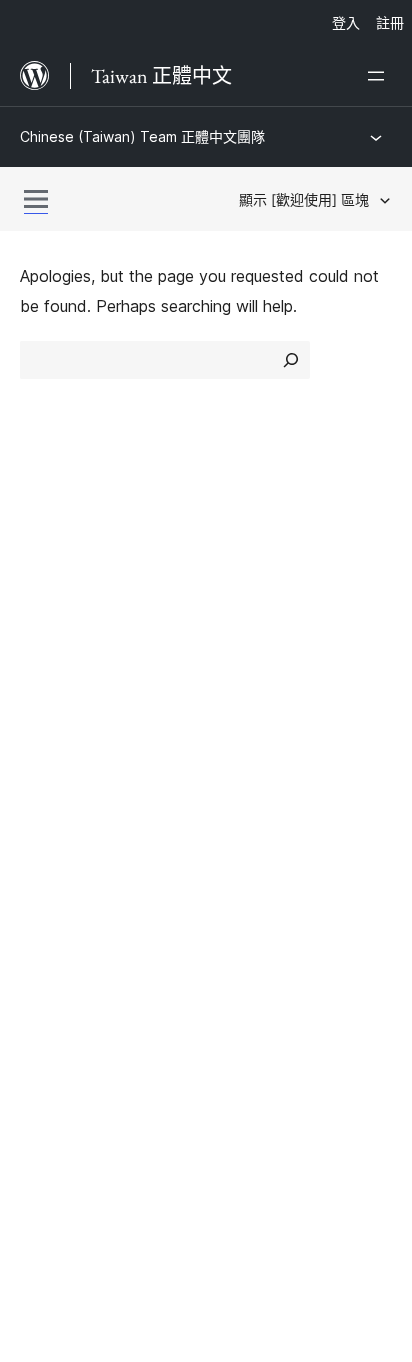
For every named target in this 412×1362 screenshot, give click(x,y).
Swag (246, 826)
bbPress (60, 962)
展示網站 (248, 548)
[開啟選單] (380, 76)
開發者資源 (60, 790)
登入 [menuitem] (346, 22)
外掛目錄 (248, 619)
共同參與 (248, 720)
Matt (48, 927)
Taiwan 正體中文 (128, 1088)
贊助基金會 (266, 790)
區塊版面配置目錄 (280, 654)
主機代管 (52, 619)
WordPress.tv (79, 826)
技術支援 (52, 755)
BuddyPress (74, 997)
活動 (232, 755)
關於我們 (52, 548)
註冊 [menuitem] (390, 22)
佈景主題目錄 (264, 583)
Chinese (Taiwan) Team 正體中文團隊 (142, 136)
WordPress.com (88, 891)
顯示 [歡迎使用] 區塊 (304, 199)
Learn (40, 720)
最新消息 (52, 583)
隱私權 (44, 654)
